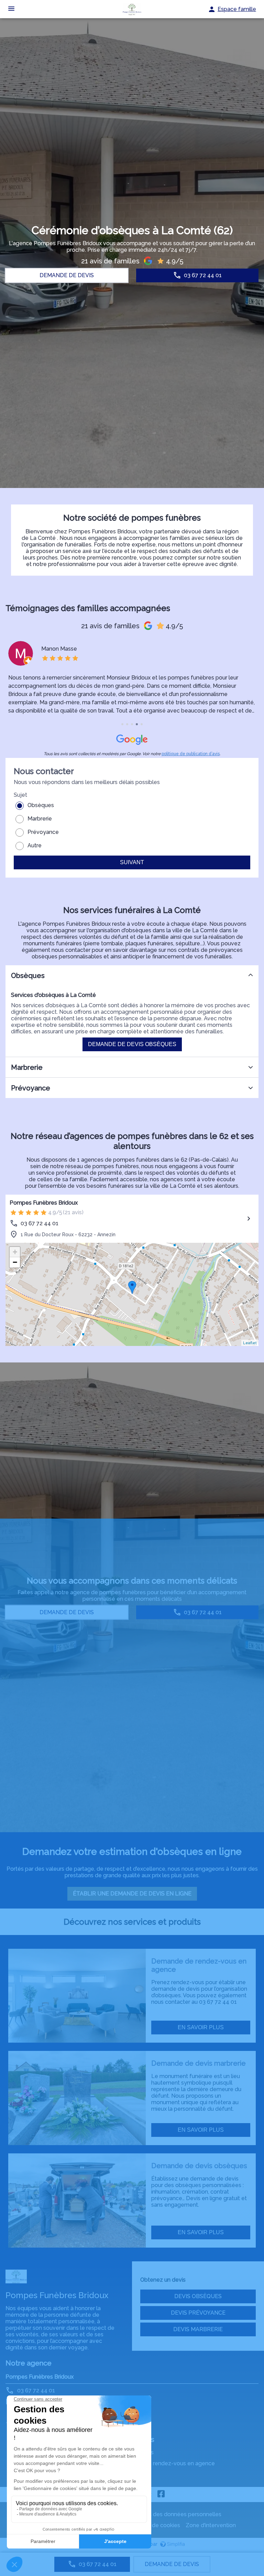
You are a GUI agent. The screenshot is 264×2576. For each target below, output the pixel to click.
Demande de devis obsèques (132, 1044)
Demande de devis (172, 2564)
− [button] (15, 1262)
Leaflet (250, 1343)
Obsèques (41, 805)
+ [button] (15, 1252)
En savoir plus (201, 2027)
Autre (35, 845)
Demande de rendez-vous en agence (166, 2463)
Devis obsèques (198, 2296)
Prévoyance (43, 832)
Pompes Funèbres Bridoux (44, 1203)
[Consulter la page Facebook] (161, 2495)
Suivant (132, 862)
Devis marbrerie (198, 2329)
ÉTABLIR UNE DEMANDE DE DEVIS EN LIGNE (132, 1894)
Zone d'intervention (211, 2525)
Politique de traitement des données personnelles (157, 2514)
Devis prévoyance (198, 2313)
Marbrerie (40, 819)
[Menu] (11, 9)
